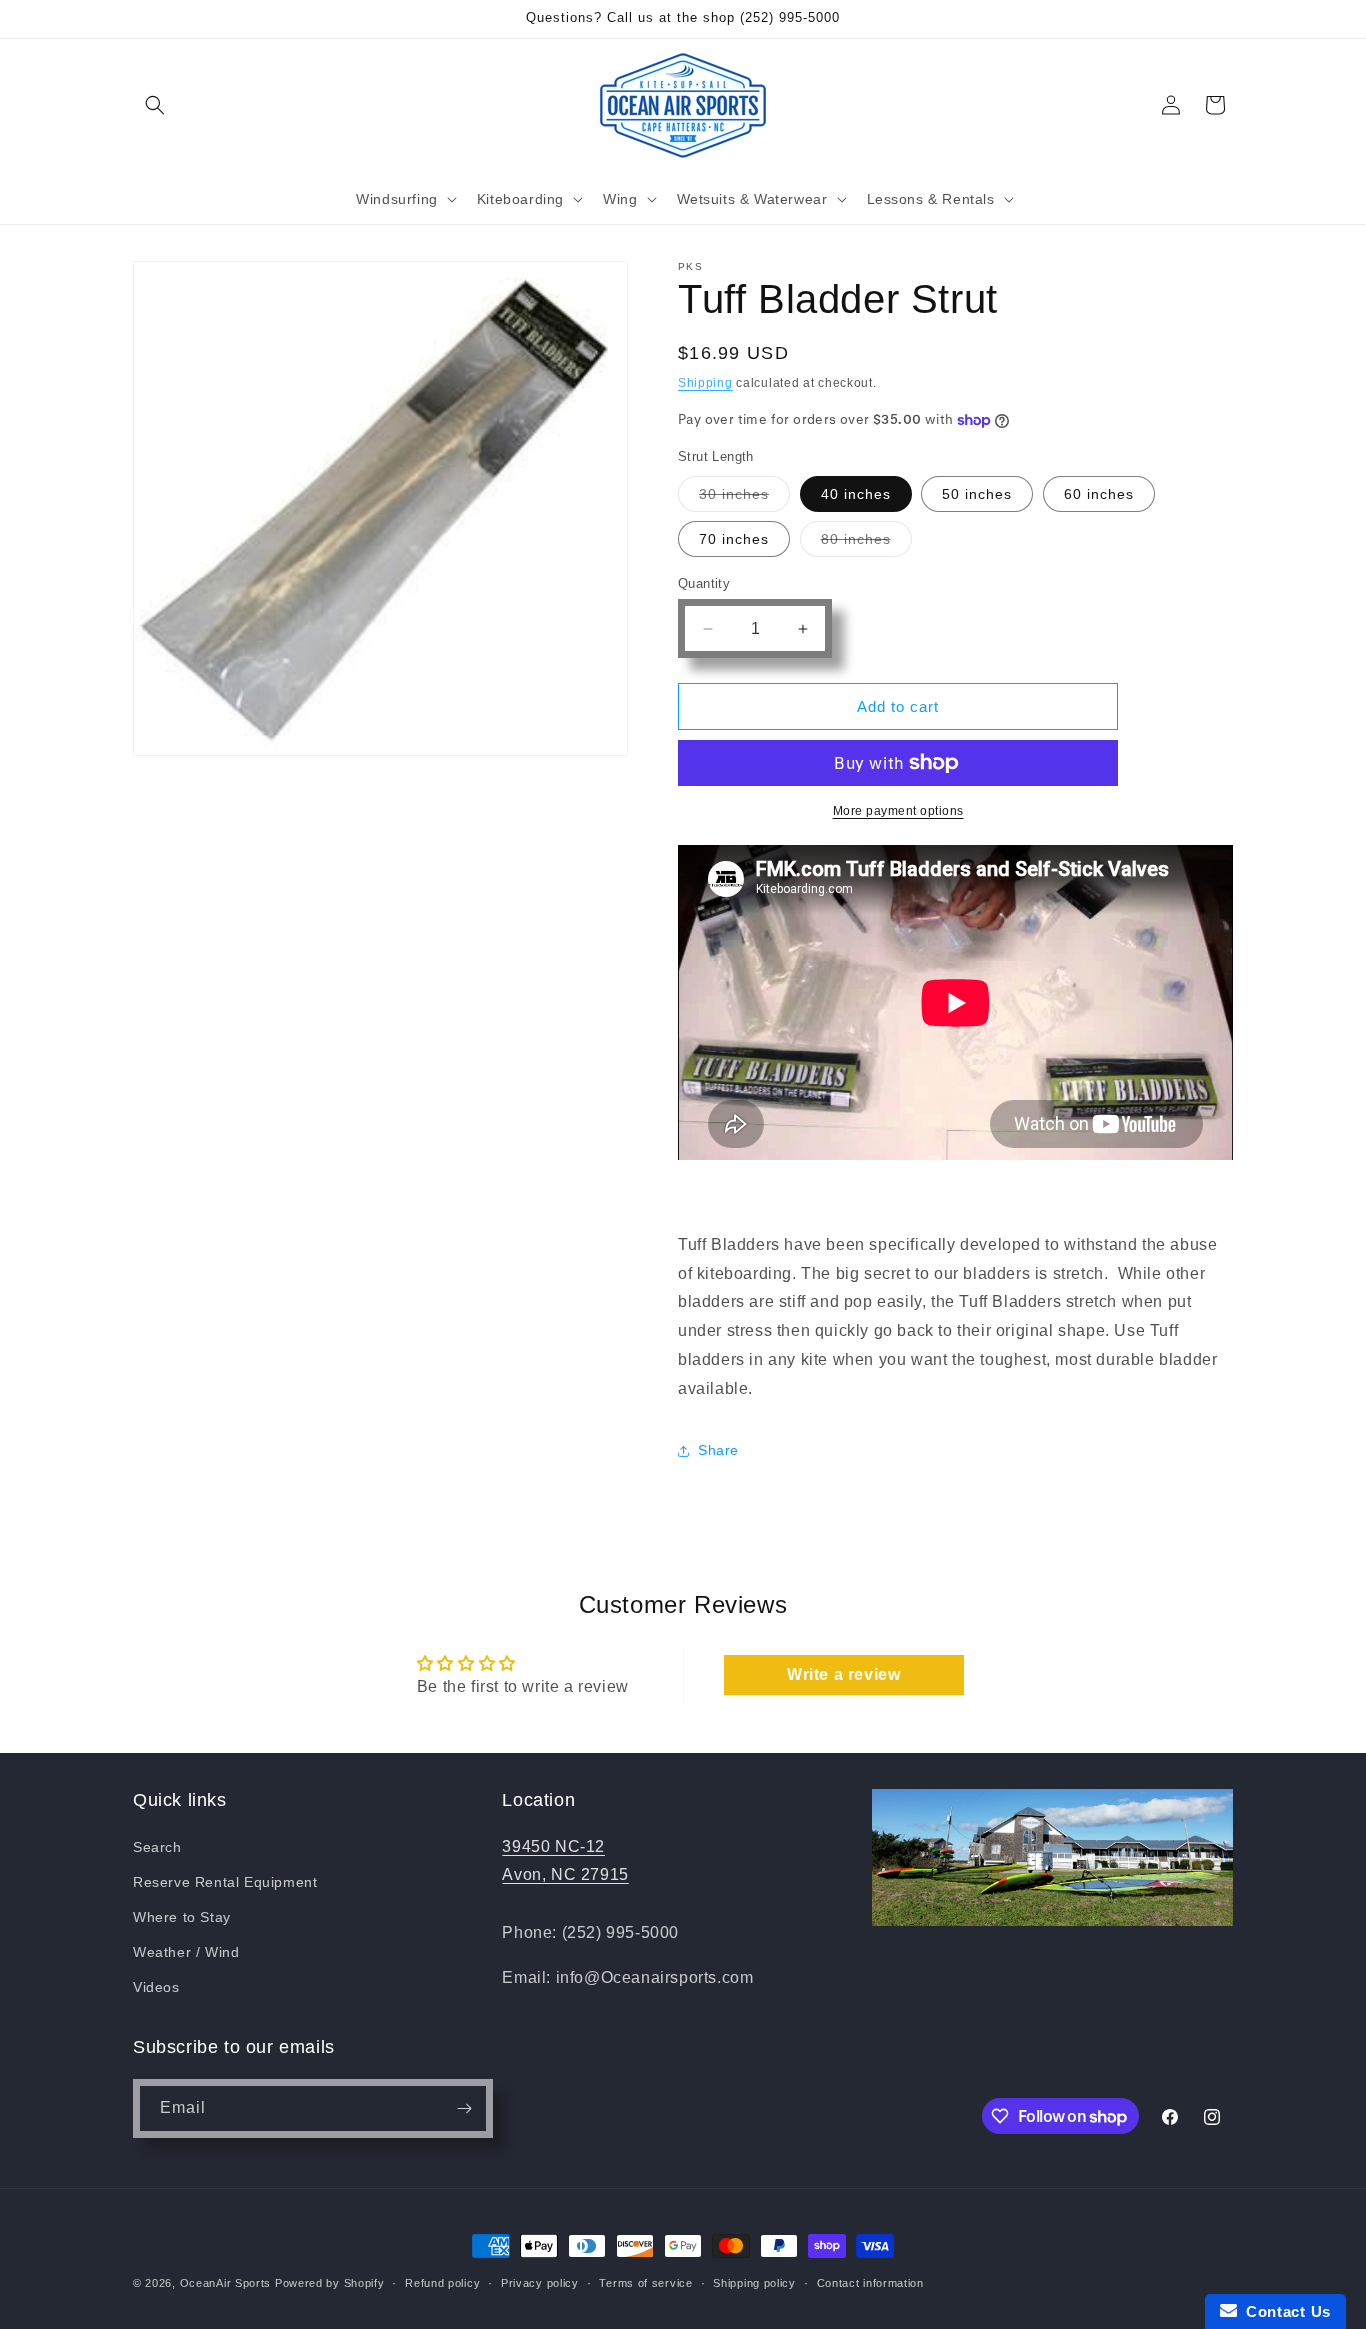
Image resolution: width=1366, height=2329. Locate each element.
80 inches (866, 543)
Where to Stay (182, 1917)
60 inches (1099, 494)
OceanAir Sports (226, 2283)
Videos (156, 1987)
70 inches (734, 539)
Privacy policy (540, 2283)
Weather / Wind (186, 1952)
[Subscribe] (464, 2108)
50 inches (977, 494)
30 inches (744, 498)
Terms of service (645, 2283)
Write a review (843, 1674)
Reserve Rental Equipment (225, 1882)
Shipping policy (754, 2283)
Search (157, 1847)
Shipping (705, 383)
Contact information (870, 2283)
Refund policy (442, 2283)
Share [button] (718, 1450)
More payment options (898, 811)
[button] (155, 105)
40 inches (856, 494)
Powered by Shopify (330, 2283)
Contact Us (1284, 2311)
